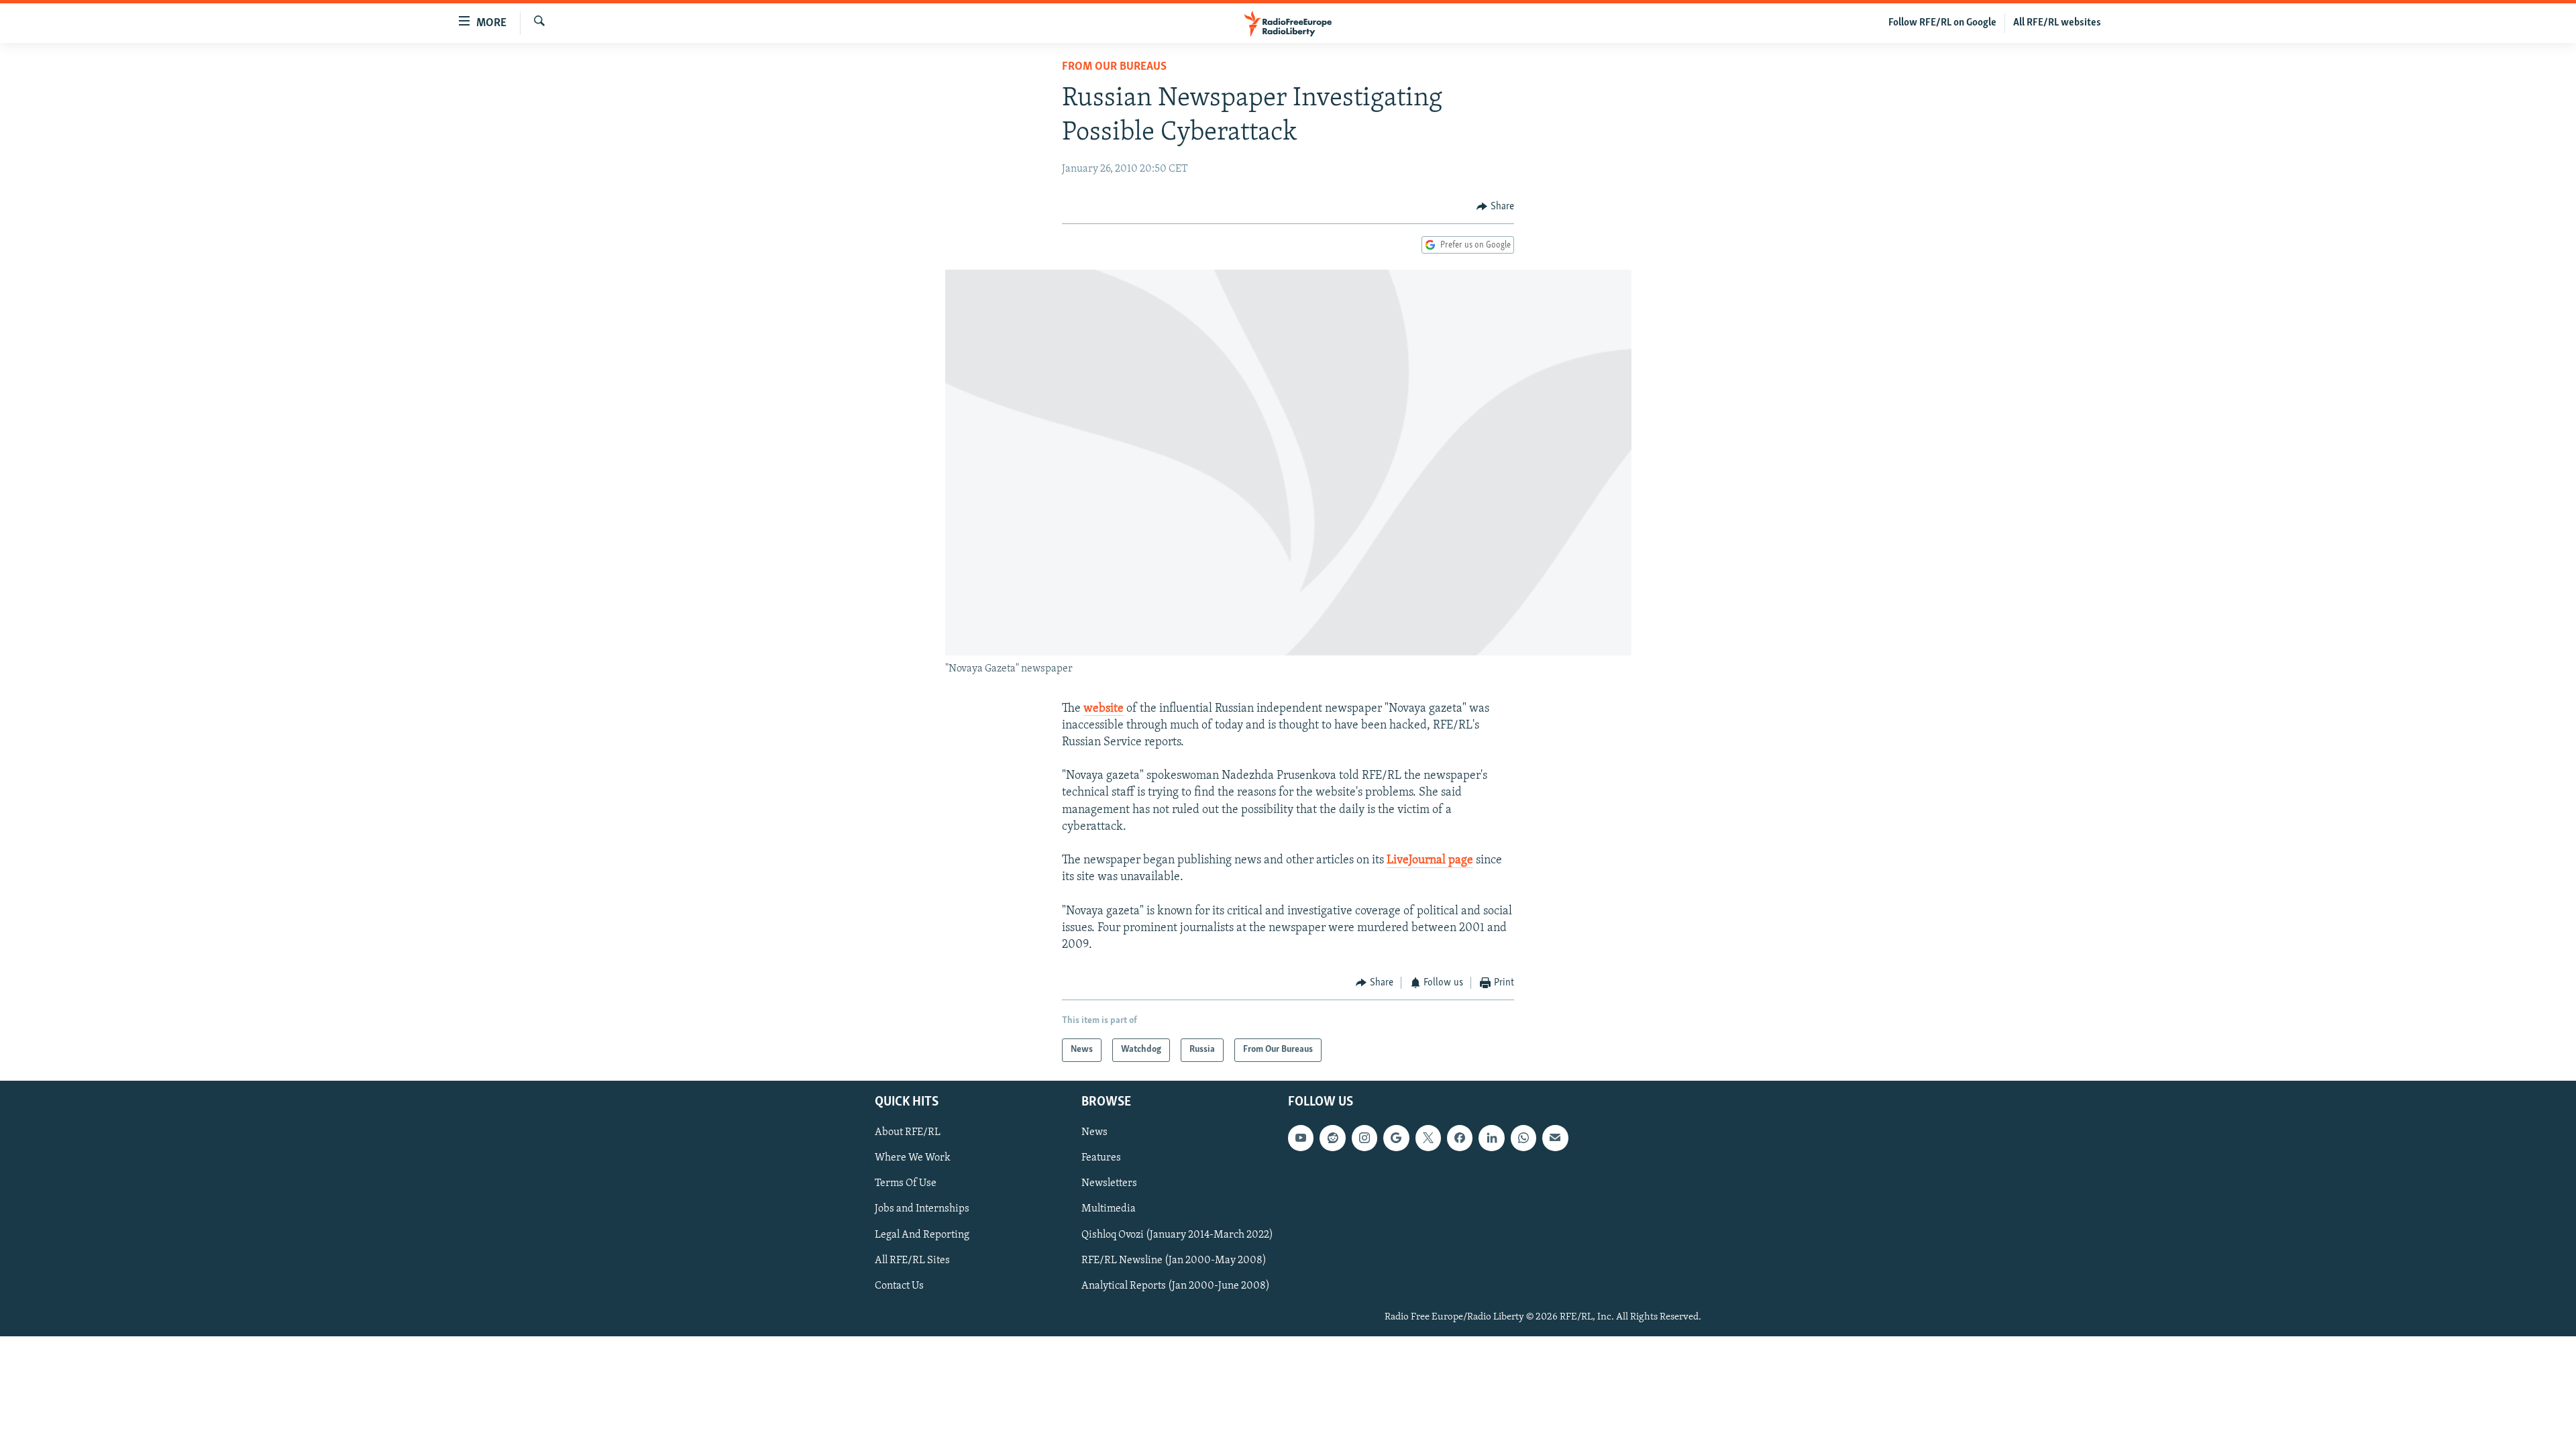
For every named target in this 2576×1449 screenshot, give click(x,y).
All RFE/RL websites (2057, 23)
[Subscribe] (1555, 1138)
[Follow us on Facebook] (1460, 1138)
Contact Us (899, 1285)
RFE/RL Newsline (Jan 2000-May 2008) (1174, 1260)
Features (1101, 1158)
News (1094, 1132)
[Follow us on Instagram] (1364, 1138)
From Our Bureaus (1114, 67)
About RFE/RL (908, 1132)
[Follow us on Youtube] (1301, 1138)
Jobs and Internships (922, 1209)
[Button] (1495, 207)
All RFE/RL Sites (912, 1260)
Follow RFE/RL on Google (1942, 23)
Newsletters (1109, 1183)
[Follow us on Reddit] (1332, 1138)
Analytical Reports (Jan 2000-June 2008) (1176, 1285)
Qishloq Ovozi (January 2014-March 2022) (1177, 1234)
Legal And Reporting (922, 1234)
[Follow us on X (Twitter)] (1428, 1138)
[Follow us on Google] (1396, 1138)
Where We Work (913, 1158)
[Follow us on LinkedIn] (1491, 1138)
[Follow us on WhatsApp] (1523, 1138)
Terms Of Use (906, 1183)
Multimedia (1109, 1209)
